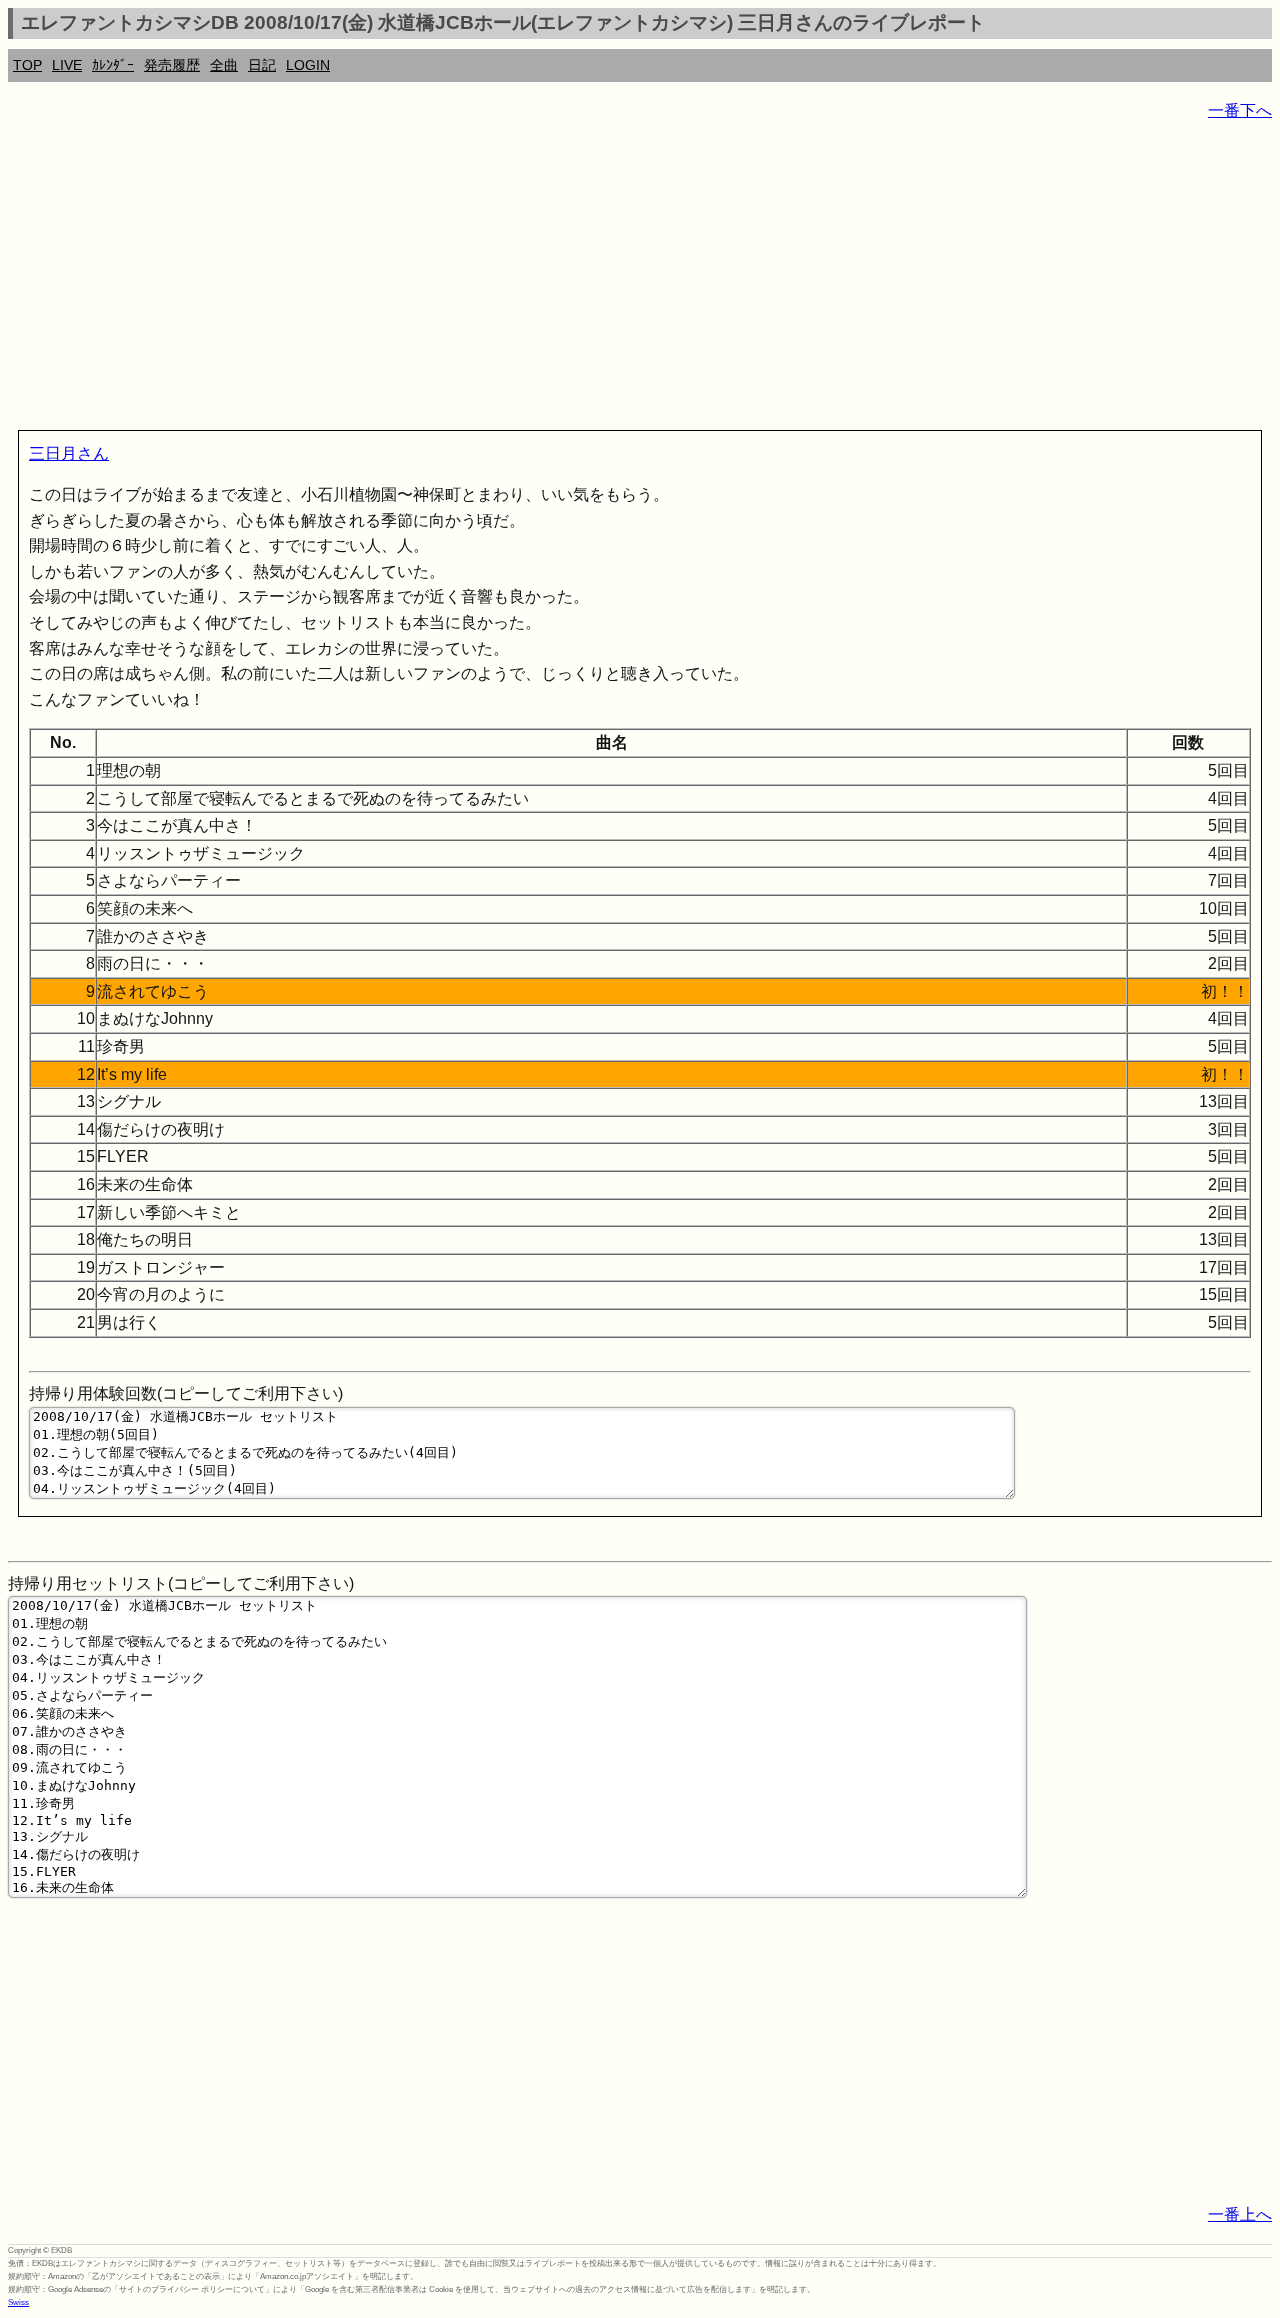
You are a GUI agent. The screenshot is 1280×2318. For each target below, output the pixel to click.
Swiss (18, 2302)
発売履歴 (172, 65)
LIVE (67, 65)
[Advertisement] (608, 280)
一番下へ (1240, 110)
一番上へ (1240, 2214)
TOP (27, 65)
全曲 (224, 65)
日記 (262, 65)
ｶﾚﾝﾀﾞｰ (113, 65)
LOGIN (308, 65)
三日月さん (69, 453)
